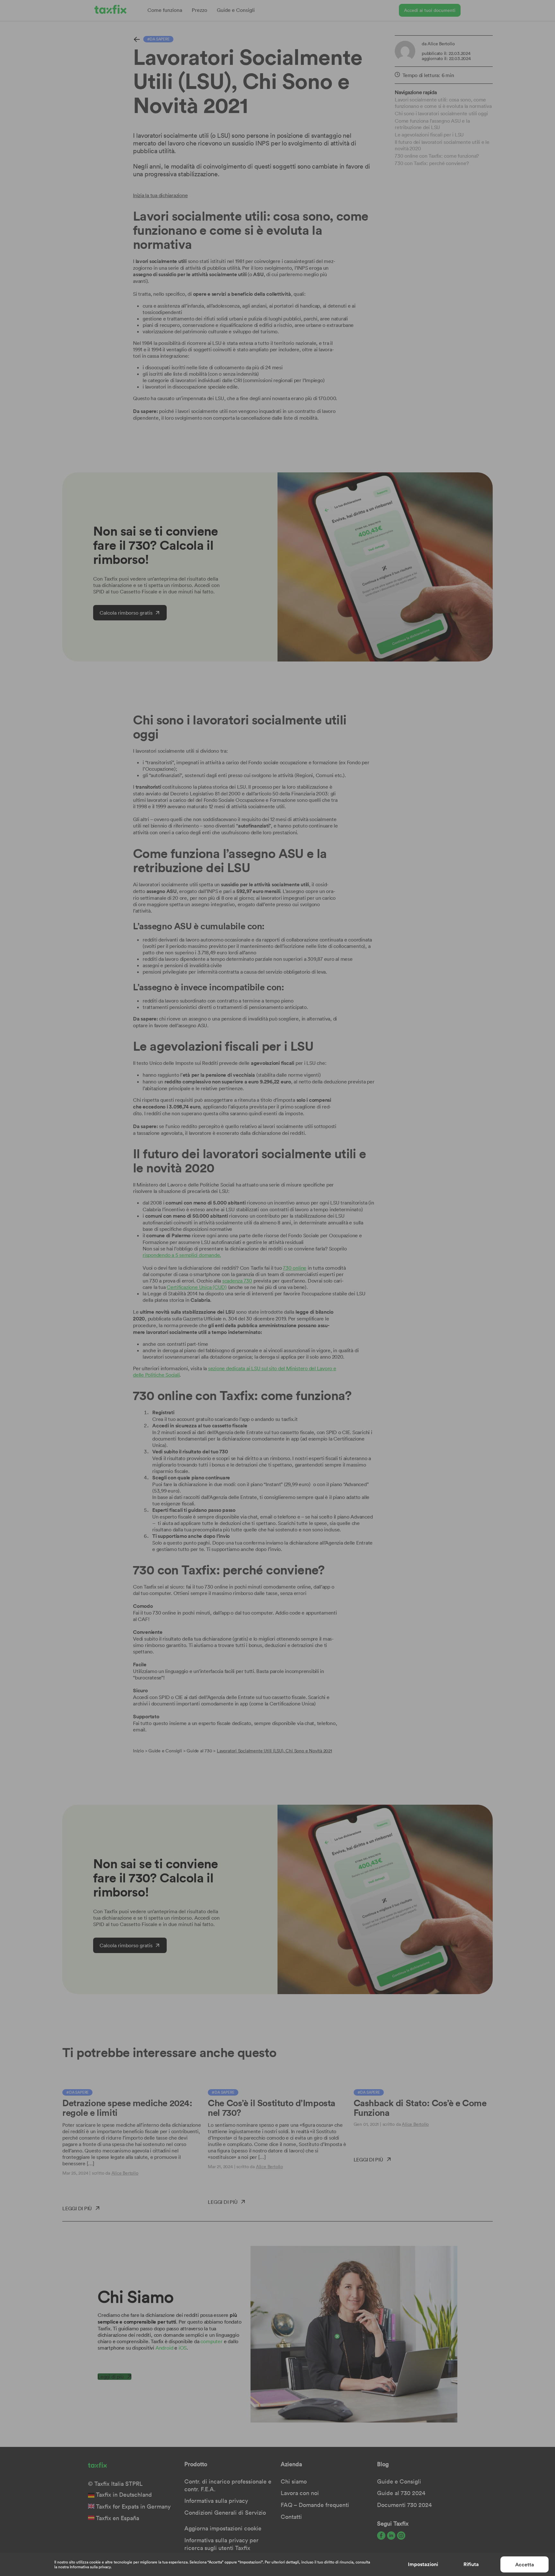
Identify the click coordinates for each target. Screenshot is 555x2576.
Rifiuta (471, 2564)
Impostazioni (423, 2564)
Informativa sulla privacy (90, 2567)
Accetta (525, 2565)
